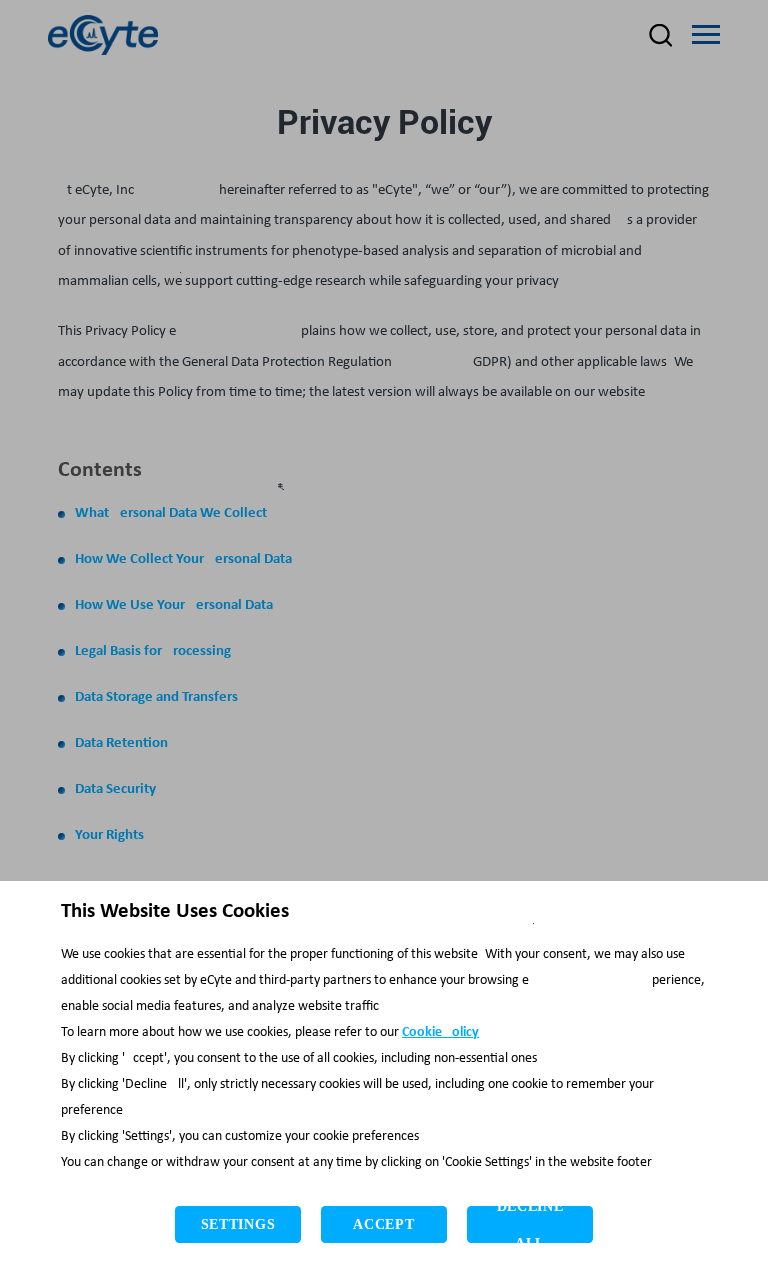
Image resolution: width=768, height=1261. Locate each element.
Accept (383, 1224)
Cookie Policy (440, 1032)
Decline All (530, 1224)
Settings (238, 1224)
